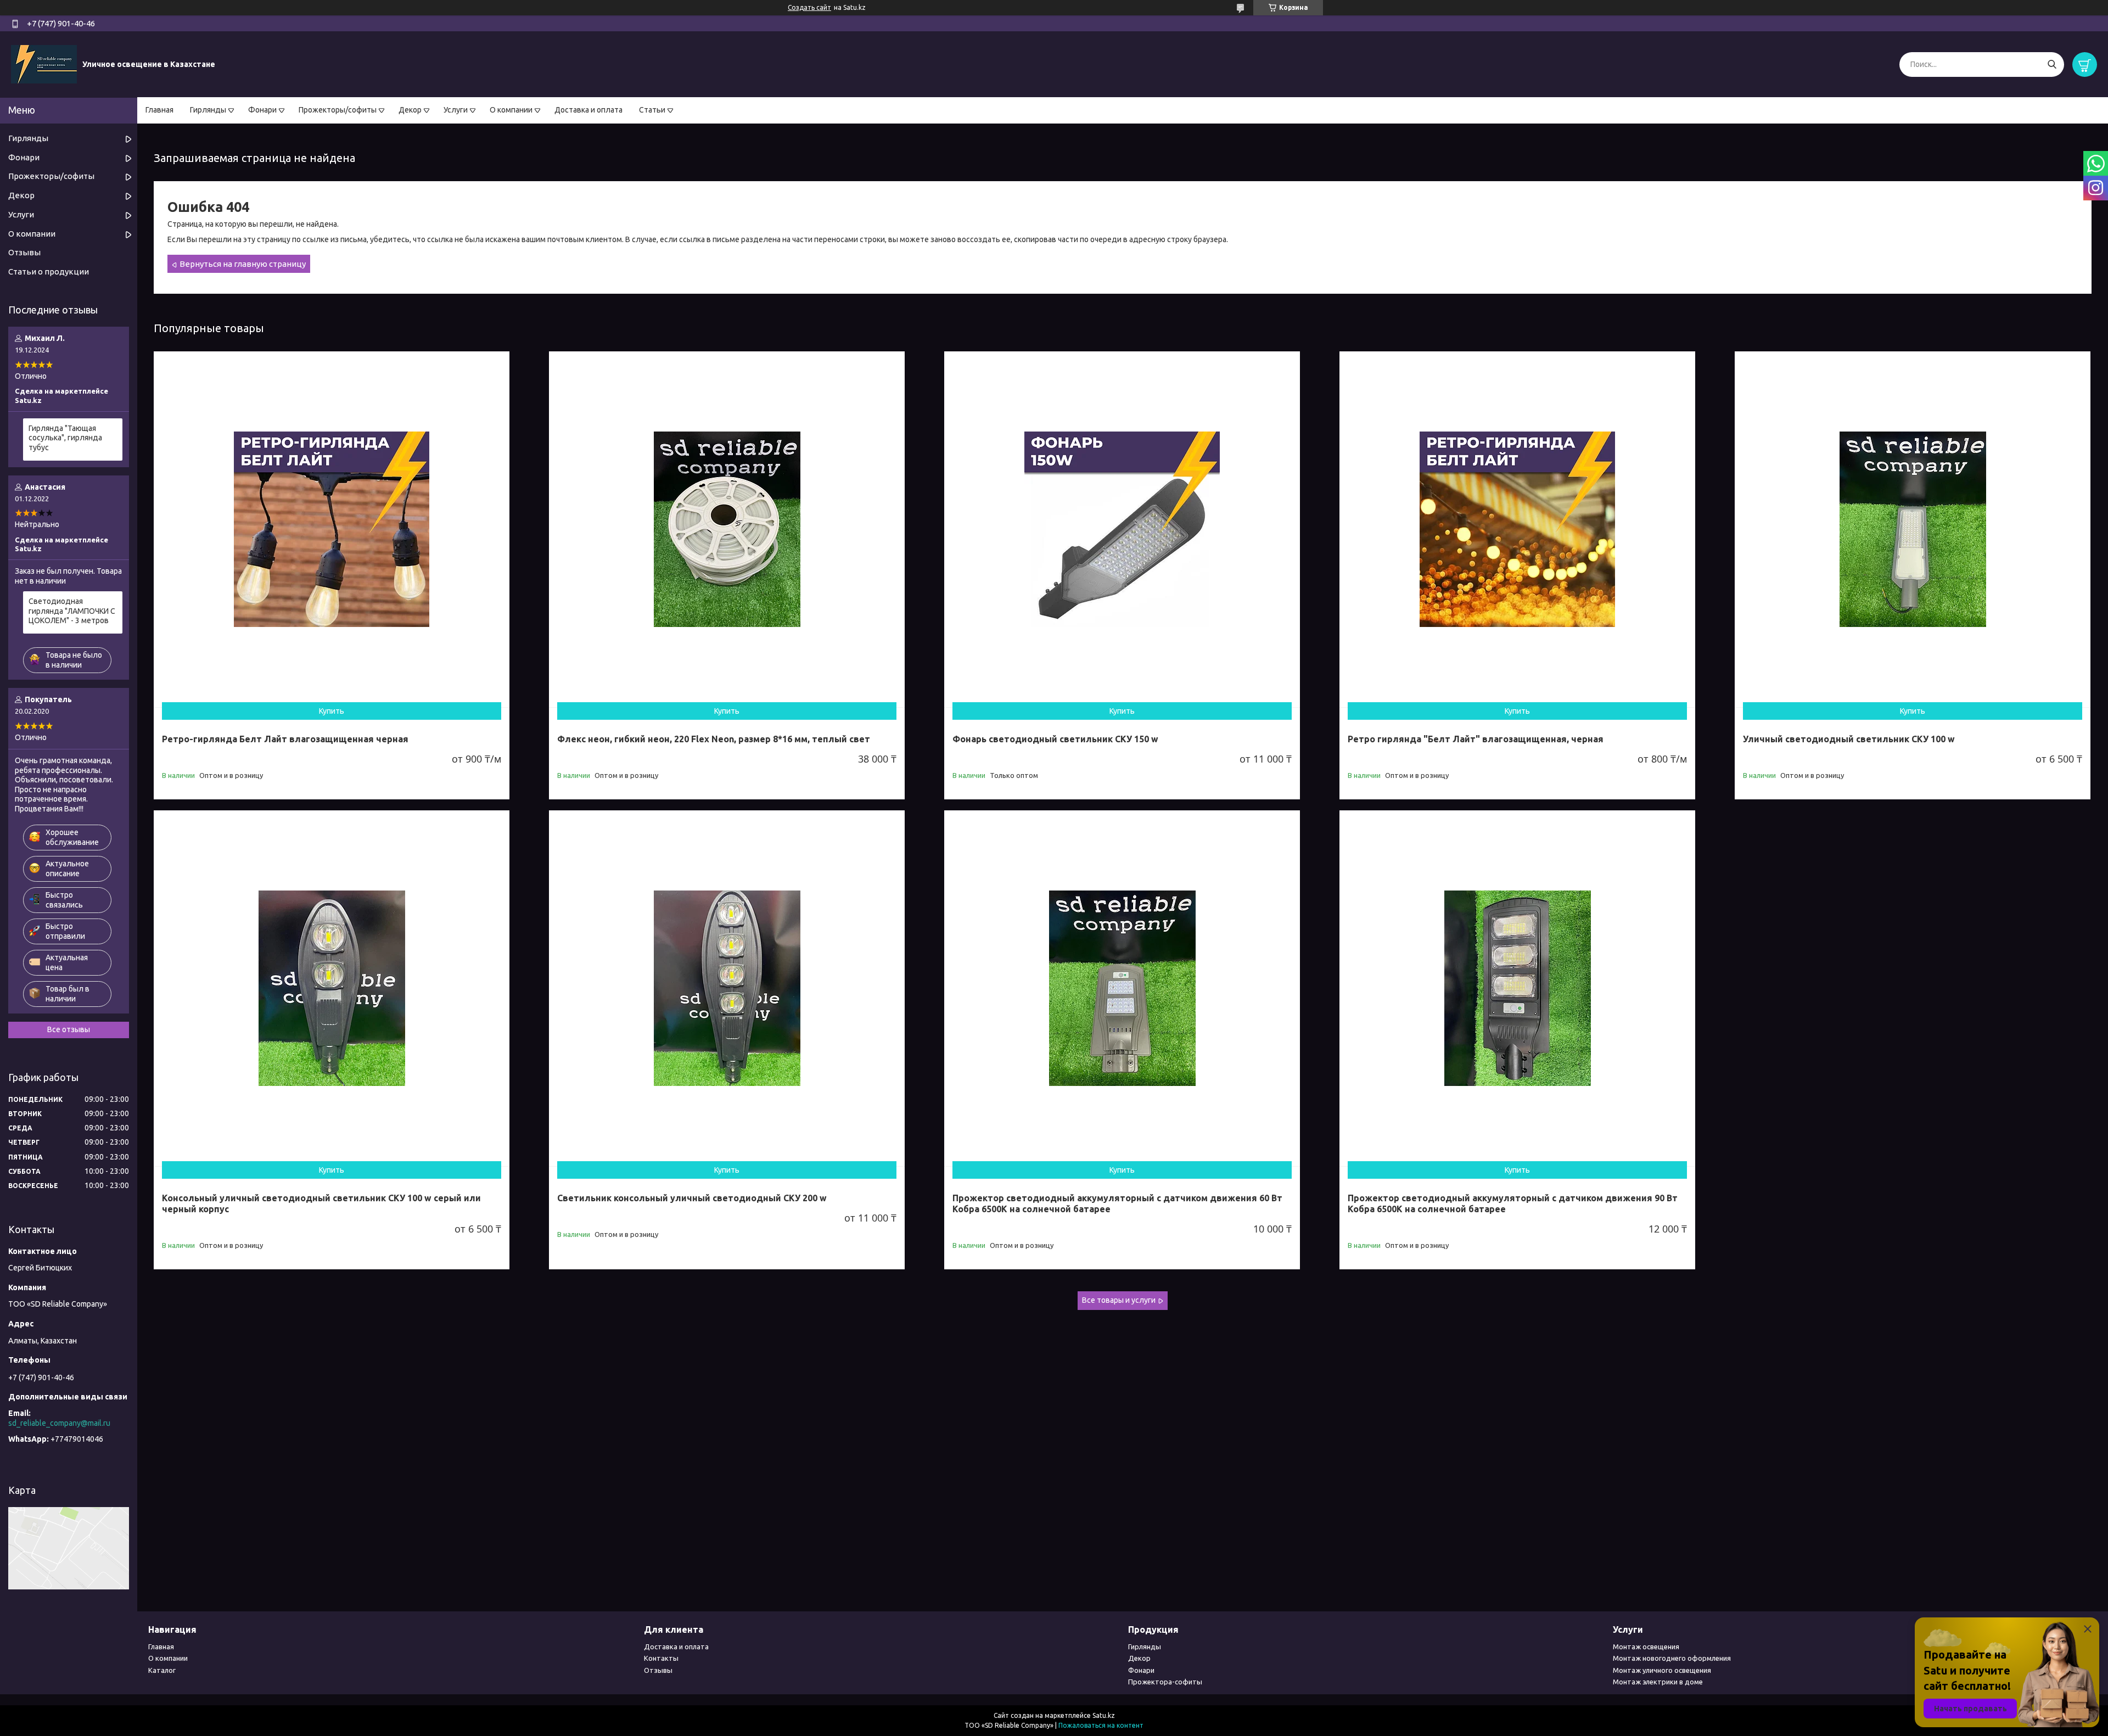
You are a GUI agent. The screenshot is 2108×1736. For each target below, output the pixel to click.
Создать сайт (809, 7)
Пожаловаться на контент (1101, 1725)
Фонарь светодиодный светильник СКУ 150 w (1055, 739)
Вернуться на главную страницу (243, 264)
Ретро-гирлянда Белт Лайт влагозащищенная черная (285, 739)
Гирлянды (208, 110)
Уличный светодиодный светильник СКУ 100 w (1849, 739)
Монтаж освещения (1646, 1647)
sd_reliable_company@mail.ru (59, 1423)
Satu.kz (1104, 1715)
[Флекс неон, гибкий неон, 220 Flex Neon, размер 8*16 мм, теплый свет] (727, 529)
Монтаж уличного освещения (1662, 1670)
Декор (410, 110)
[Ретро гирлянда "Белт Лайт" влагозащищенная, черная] (1517, 529)
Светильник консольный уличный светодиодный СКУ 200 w (692, 1198)
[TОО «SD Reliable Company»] (44, 64)
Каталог (162, 1670)
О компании (511, 110)
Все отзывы (69, 1029)
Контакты (661, 1658)
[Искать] (2052, 65)
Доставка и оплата (588, 110)
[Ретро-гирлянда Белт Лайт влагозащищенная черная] (332, 529)
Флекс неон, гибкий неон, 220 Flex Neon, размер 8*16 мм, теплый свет (714, 739)
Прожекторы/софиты (338, 110)
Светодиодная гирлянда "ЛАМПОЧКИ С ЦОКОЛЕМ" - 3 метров (72, 611)
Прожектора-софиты (1165, 1682)
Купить (332, 711)
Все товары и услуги (1119, 1300)
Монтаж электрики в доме (1658, 1682)
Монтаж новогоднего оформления (1672, 1658)
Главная (159, 110)
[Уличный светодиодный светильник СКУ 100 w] (1913, 529)
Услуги (456, 110)
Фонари (262, 110)
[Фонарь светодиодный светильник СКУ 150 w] (1122, 529)
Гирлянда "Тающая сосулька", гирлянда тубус (65, 438)
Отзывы (24, 252)
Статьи (652, 110)
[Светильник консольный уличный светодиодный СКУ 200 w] (727, 988)
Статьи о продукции (49, 271)
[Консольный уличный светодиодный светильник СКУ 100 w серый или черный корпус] (332, 988)
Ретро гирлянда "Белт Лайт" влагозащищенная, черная (1476, 739)
